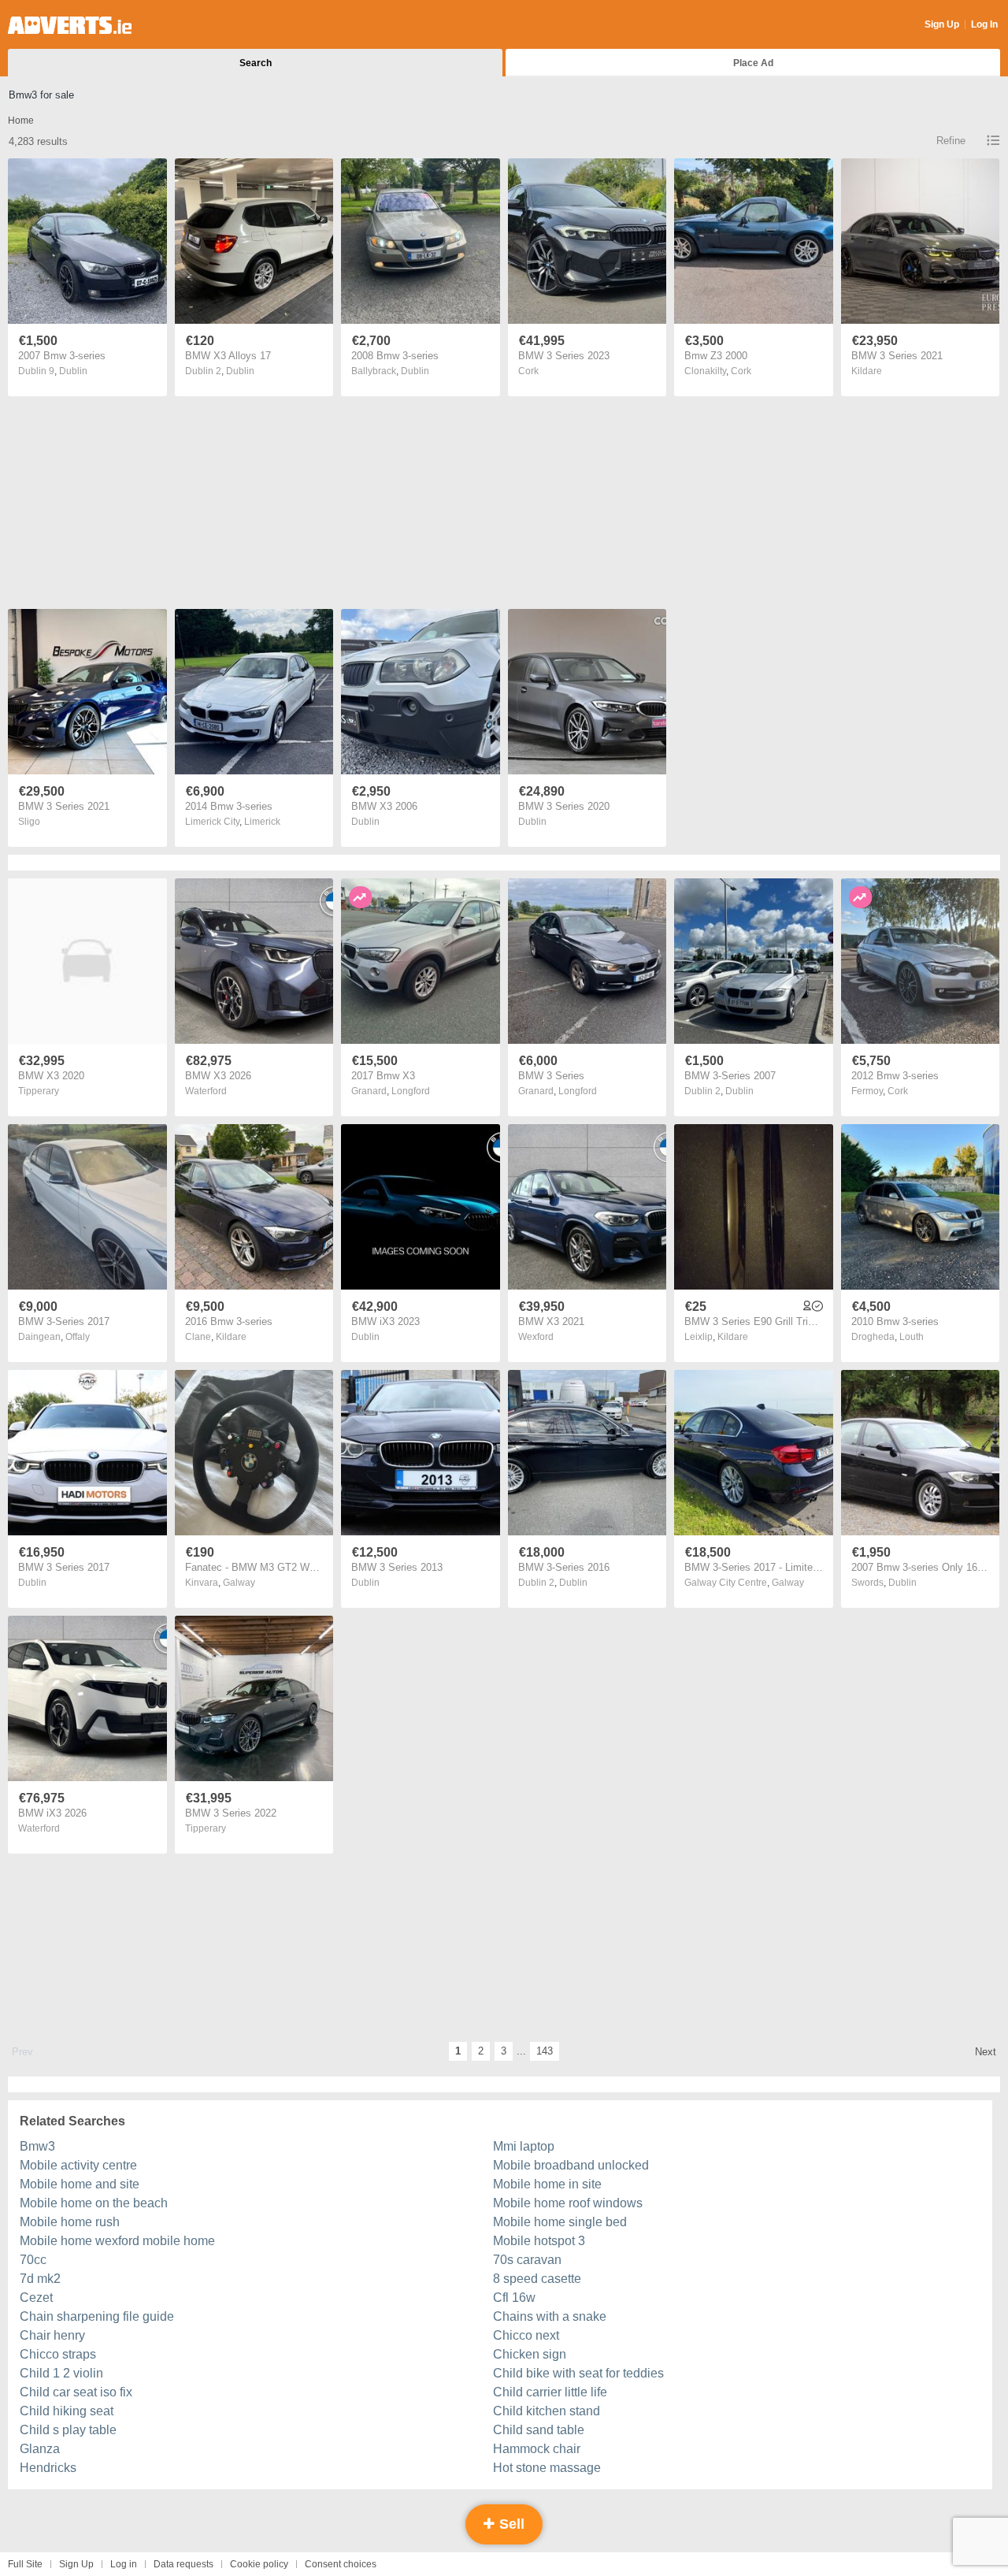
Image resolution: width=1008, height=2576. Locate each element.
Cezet (36, 2298)
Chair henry (52, 2335)
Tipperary (39, 1091)
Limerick (262, 822)
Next (986, 2052)
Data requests (183, 2564)
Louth (912, 1337)
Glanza (40, 2449)
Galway (239, 1583)
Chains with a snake (550, 2316)
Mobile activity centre (78, 2165)
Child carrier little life (550, 2392)
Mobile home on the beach (94, 2203)
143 (545, 2051)
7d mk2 (40, 2279)
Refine (951, 141)
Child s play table (68, 2430)
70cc (33, 2260)
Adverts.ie (70, 25)
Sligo (29, 822)
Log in (124, 2564)
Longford (411, 1091)
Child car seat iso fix (76, 2392)
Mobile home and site (80, 2184)
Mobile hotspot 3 (539, 2241)
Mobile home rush (70, 2222)
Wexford (536, 1337)
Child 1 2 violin (61, 2373)
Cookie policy (259, 2564)
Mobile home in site (547, 2184)
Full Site (25, 2564)
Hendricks (48, 2468)
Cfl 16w (514, 2298)
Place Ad (753, 63)
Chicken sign (530, 2354)
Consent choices (341, 2564)
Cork (528, 371)
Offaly (78, 1337)
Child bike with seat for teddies (578, 2373)
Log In (984, 24)
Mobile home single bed (560, 2222)
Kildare (867, 371)
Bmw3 (37, 2146)
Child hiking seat (67, 2411)
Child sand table (539, 2430)
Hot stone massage (547, 2468)
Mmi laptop (524, 2146)
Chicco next (526, 2335)
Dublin (73, 371)
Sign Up (942, 24)
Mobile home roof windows (568, 2203)
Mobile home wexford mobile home (117, 2241)
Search (256, 63)
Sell (510, 2524)
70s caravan (527, 2260)
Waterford (206, 1091)
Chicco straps (58, 2354)
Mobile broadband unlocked (571, 2165)
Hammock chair (537, 2449)
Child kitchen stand (547, 2411)
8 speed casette (537, 2279)
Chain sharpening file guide (97, 2316)
